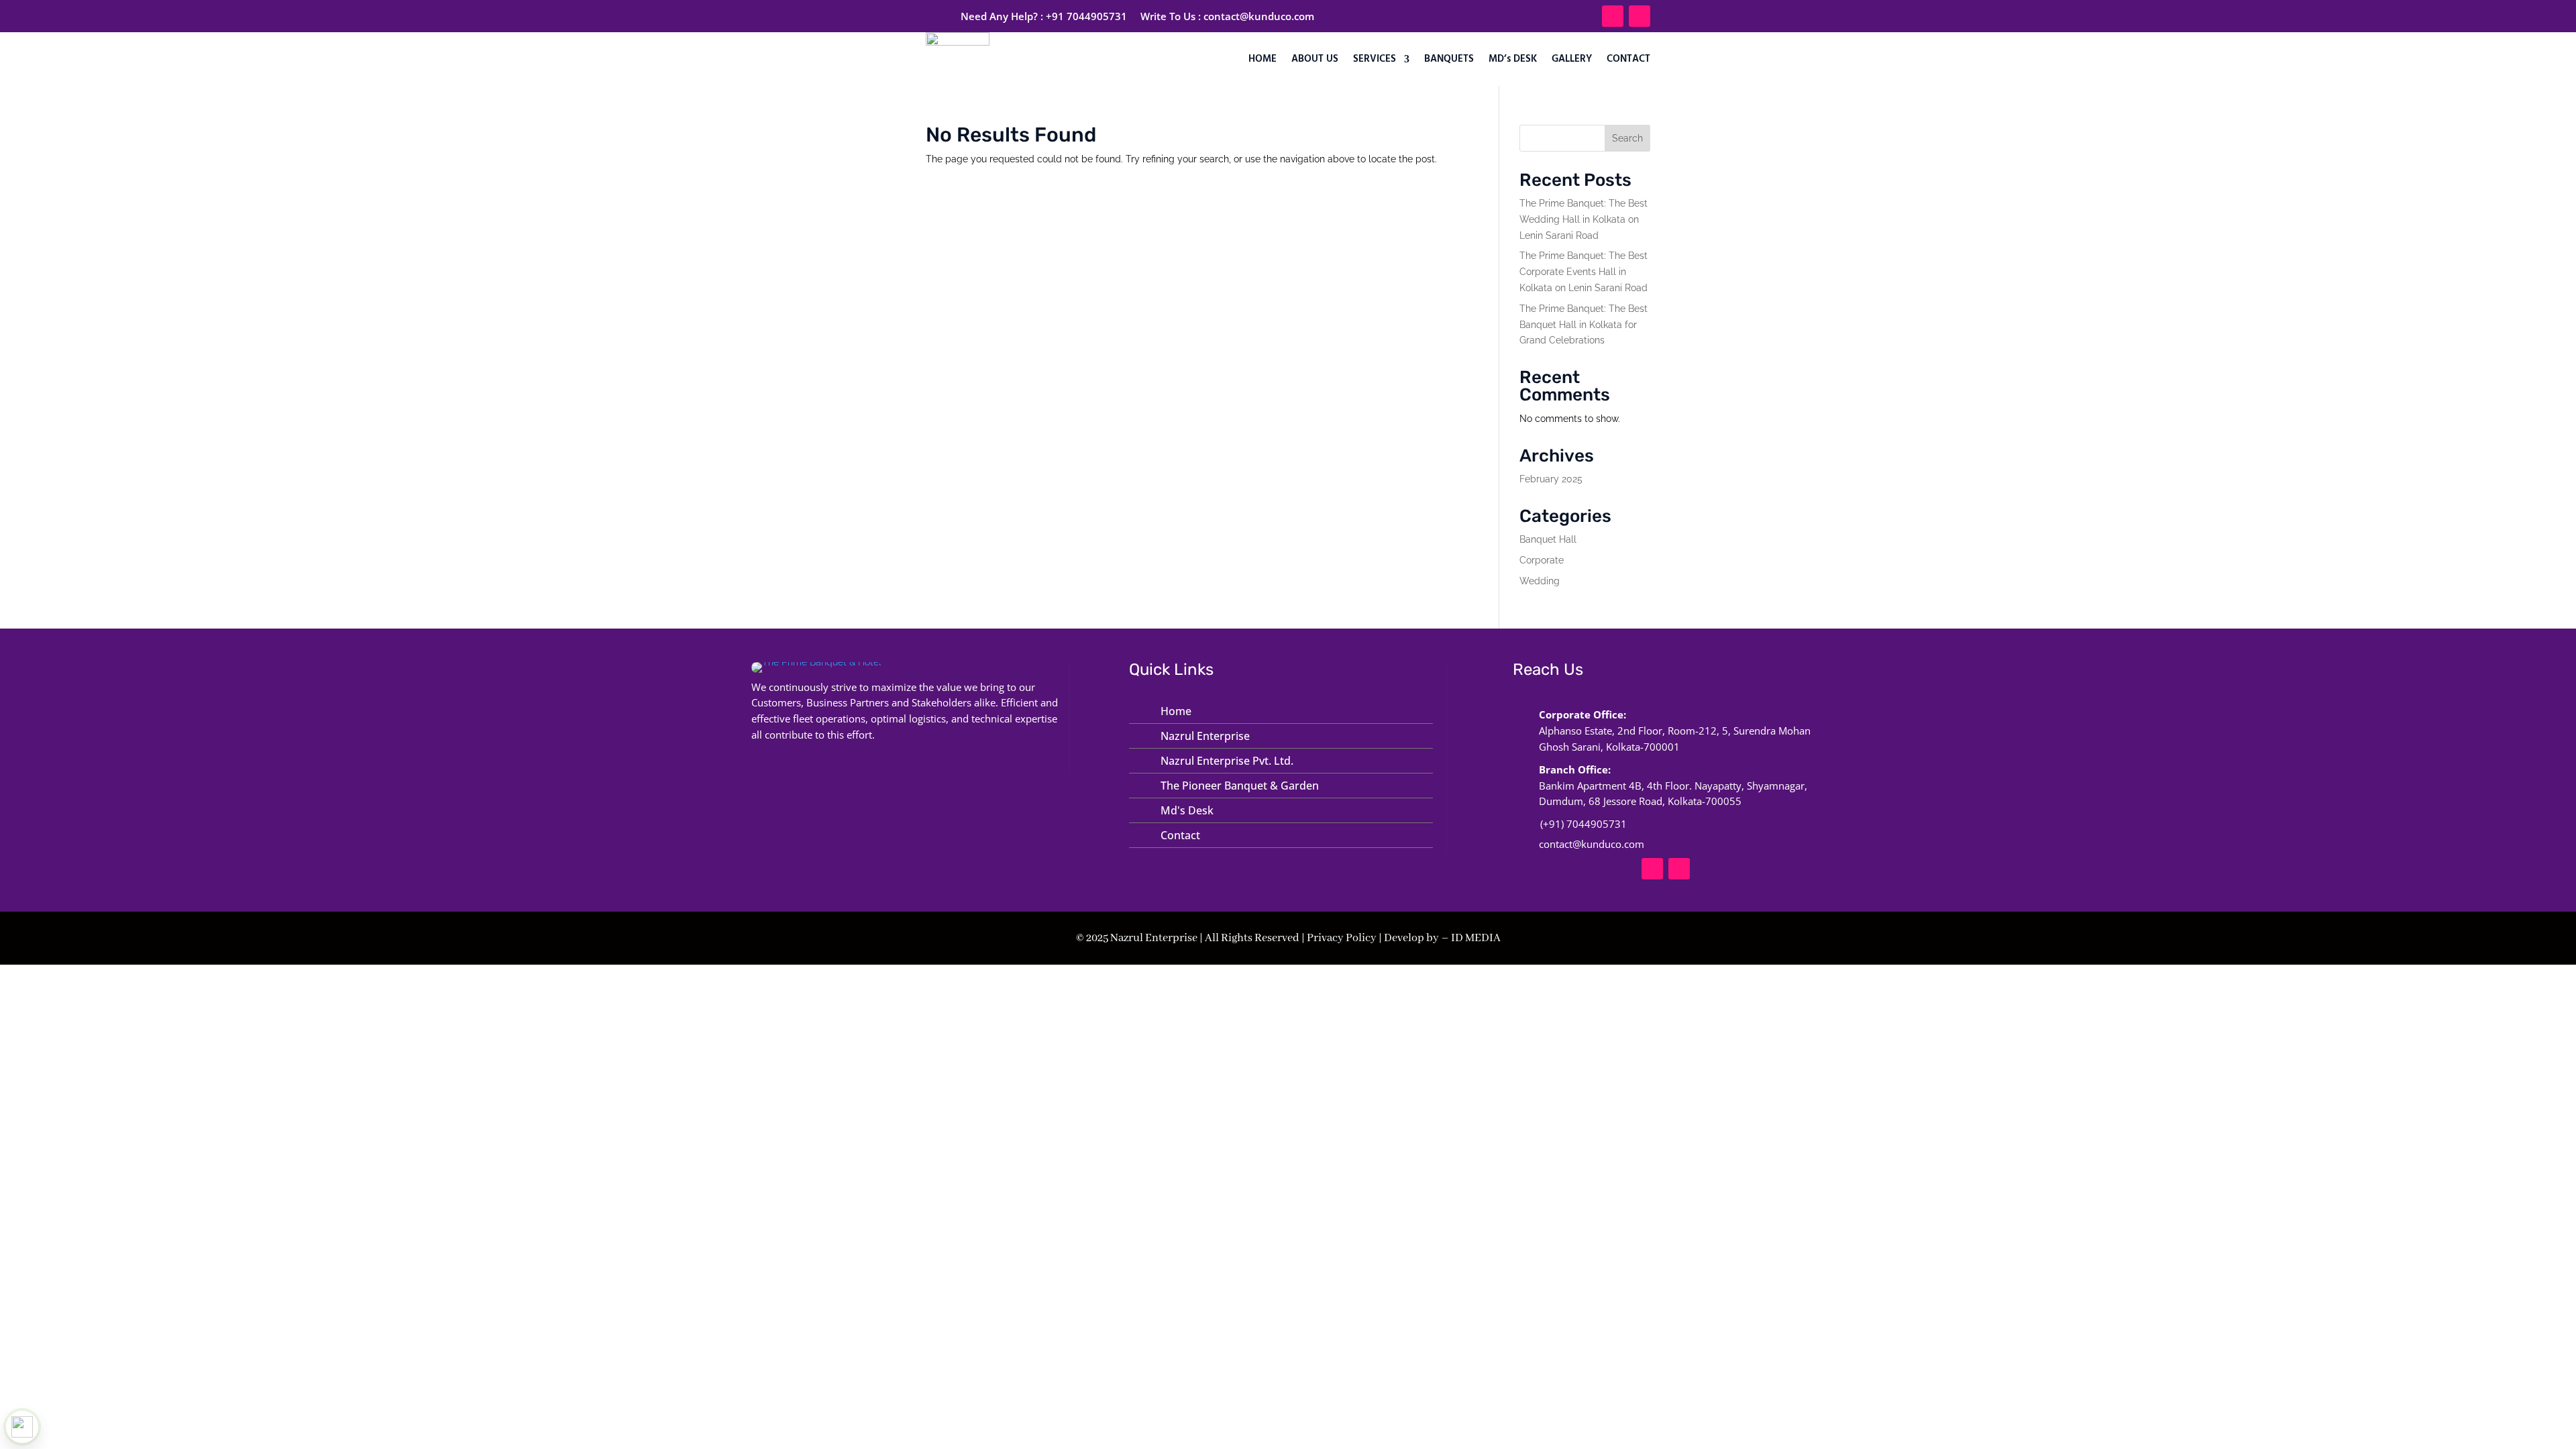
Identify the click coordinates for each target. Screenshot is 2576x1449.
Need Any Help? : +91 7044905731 (1044, 16)
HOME (1263, 59)
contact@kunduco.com (1259, 16)
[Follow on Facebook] (1613, 16)
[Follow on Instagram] (1640, 16)
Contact (1180, 835)
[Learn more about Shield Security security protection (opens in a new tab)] (22, 1427)
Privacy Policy (1342, 938)
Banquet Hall (1548, 539)
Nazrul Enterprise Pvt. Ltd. (1227, 761)
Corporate (1542, 560)
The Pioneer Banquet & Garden (1240, 786)
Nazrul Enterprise (1205, 736)
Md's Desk (1187, 810)
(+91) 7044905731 (1584, 824)
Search (1627, 138)
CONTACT (1628, 59)
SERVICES (1375, 59)
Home (1176, 711)
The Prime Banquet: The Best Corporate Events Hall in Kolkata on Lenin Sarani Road (1584, 272)
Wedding (1540, 581)
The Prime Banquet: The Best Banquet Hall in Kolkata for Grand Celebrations (1584, 325)
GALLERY (1572, 59)
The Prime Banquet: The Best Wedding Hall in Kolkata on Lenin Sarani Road (1584, 219)
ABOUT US (1315, 59)
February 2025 (1551, 479)
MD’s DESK (1513, 59)
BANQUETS (1449, 59)
